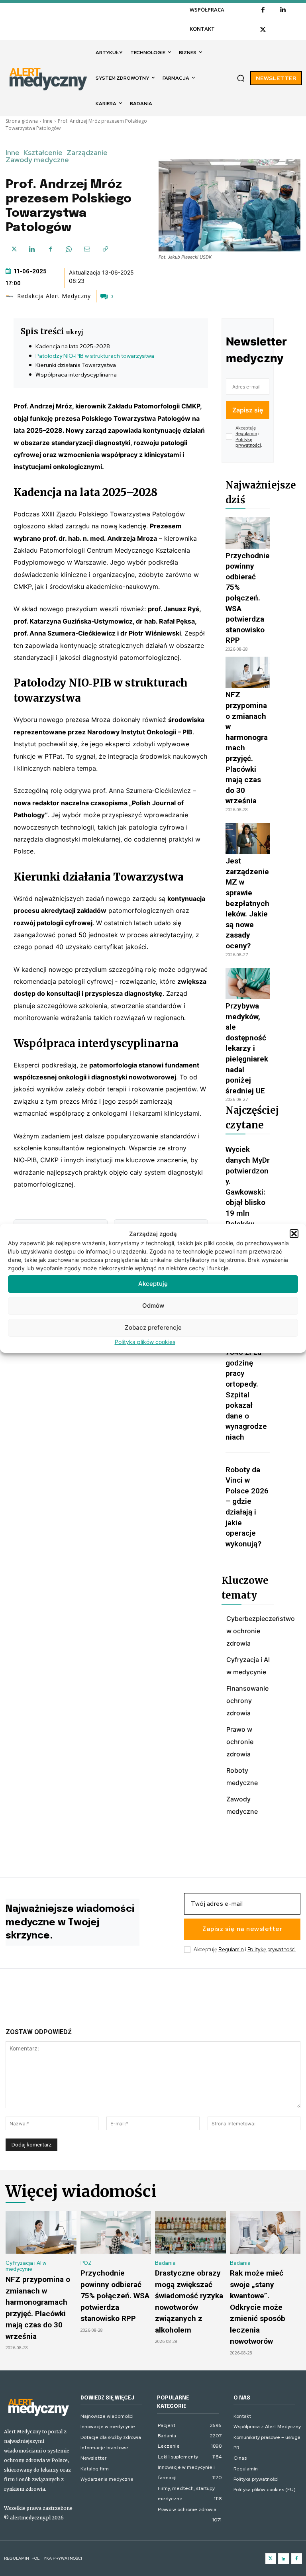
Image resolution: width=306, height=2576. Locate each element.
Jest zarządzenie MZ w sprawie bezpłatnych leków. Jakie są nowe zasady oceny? (247, 903)
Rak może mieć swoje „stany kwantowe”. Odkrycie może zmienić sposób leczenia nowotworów (258, 2307)
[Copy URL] (105, 249)
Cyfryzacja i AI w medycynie (26, 2266)
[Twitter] (271, 2559)
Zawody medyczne (37, 160)
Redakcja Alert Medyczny (54, 296)
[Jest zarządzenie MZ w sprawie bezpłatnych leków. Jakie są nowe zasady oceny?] (248, 838)
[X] (263, 30)
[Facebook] (263, 10)
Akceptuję (153, 1284)
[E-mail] (87, 249)
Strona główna (22, 121)
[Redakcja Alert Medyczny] (11, 296)
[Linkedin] (283, 10)
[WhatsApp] (69, 249)
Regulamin (246, 434)
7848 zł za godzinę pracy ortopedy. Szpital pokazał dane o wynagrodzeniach (246, 1395)
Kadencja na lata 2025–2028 (73, 346)
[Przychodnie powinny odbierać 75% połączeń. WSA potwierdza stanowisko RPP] (248, 533)
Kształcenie (43, 153)
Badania (165, 2263)
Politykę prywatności (248, 442)
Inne (48, 121)
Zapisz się (248, 410)
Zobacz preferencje (153, 1327)
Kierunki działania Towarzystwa (76, 365)
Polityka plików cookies (145, 1342)
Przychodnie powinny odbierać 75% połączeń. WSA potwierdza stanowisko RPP (248, 598)
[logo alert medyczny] (38, 2407)
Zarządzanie (87, 153)
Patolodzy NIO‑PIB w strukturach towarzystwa (95, 356)
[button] (294, 1234)
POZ (86, 2263)
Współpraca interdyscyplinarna (76, 375)
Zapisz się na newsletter (242, 1929)
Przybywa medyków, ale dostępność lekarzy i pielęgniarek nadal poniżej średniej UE (247, 1048)
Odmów (153, 1306)
